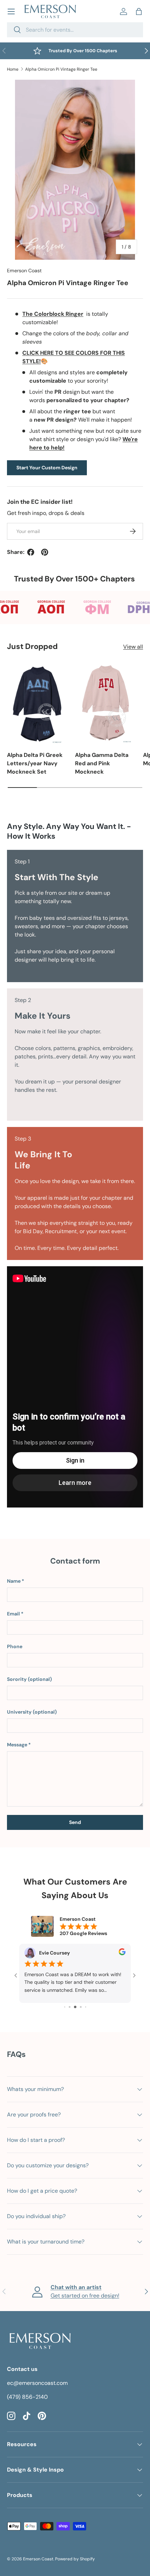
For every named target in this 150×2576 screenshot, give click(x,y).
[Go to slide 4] (70, 2007)
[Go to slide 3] (65, 2007)
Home (13, 69)
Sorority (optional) (29, 1679)
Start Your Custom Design (47, 468)
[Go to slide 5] (75, 2007)
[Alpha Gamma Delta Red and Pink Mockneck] (106, 703)
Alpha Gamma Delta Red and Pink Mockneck (102, 763)
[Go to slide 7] (86, 2007)
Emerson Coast (24, 271)
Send (75, 1822)
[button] (139, 11)
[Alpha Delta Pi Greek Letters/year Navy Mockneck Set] (37, 703)
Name (14, 1581)
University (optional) (32, 1712)
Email (13, 1614)
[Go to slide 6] (81, 2007)
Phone (15, 1646)
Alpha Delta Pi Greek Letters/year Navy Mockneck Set (35, 763)
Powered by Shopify (75, 2559)
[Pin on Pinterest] (45, 552)
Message (17, 1745)
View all (133, 647)
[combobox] (75, 30)
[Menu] (11, 11)
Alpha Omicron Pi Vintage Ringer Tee (61, 69)
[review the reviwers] (122, 1953)
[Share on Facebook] (31, 552)
